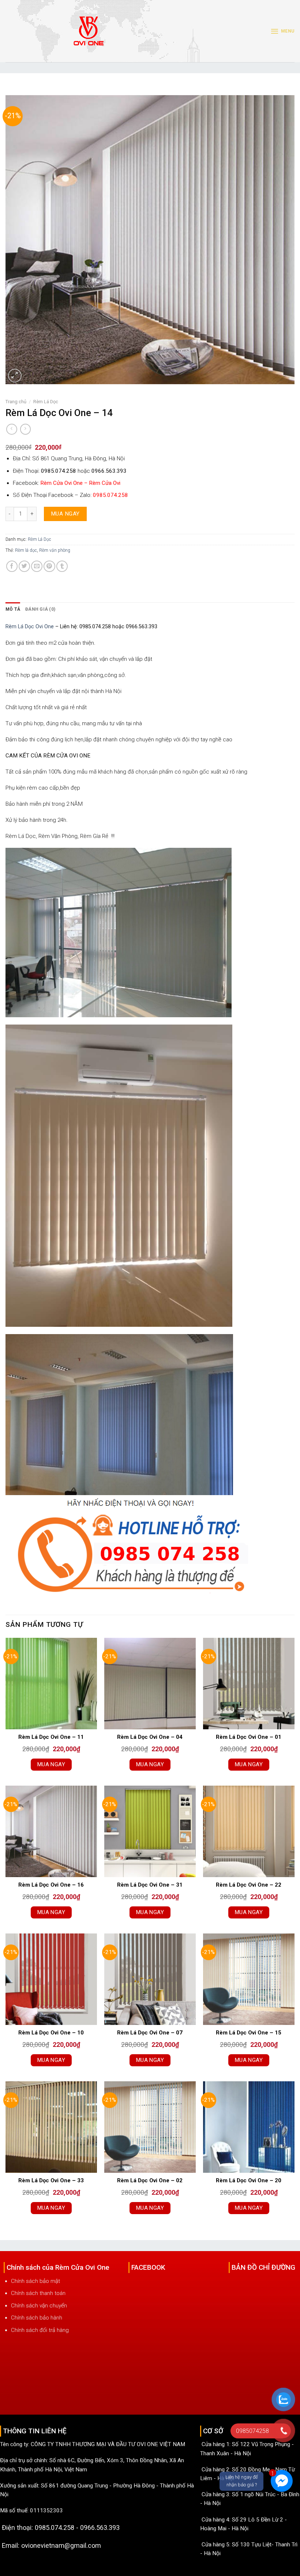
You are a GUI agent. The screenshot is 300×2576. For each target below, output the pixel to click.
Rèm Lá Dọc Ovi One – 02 (150, 2180)
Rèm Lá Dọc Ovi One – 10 (51, 2033)
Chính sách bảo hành (37, 2318)
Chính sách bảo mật (35, 2281)
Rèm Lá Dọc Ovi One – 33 (51, 2180)
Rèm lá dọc (26, 550)
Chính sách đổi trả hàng (40, 2330)
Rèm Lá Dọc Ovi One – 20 (249, 2180)
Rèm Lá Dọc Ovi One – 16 (51, 1885)
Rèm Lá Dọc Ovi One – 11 (51, 1737)
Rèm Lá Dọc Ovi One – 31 (150, 1885)
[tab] (13, 609)
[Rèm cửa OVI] (89, 35)
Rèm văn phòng (55, 550)
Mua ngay (65, 514)
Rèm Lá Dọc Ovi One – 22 (249, 1885)
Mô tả (13, 609)
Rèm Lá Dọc (46, 402)
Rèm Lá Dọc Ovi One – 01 (249, 1737)
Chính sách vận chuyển (39, 2306)
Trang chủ (16, 402)
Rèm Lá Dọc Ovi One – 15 (249, 2033)
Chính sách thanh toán (38, 2293)
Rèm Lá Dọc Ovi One (30, 627)
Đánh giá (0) (40, 609)
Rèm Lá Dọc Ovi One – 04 (150, 1737)
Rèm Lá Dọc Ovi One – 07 (150, 2033)
